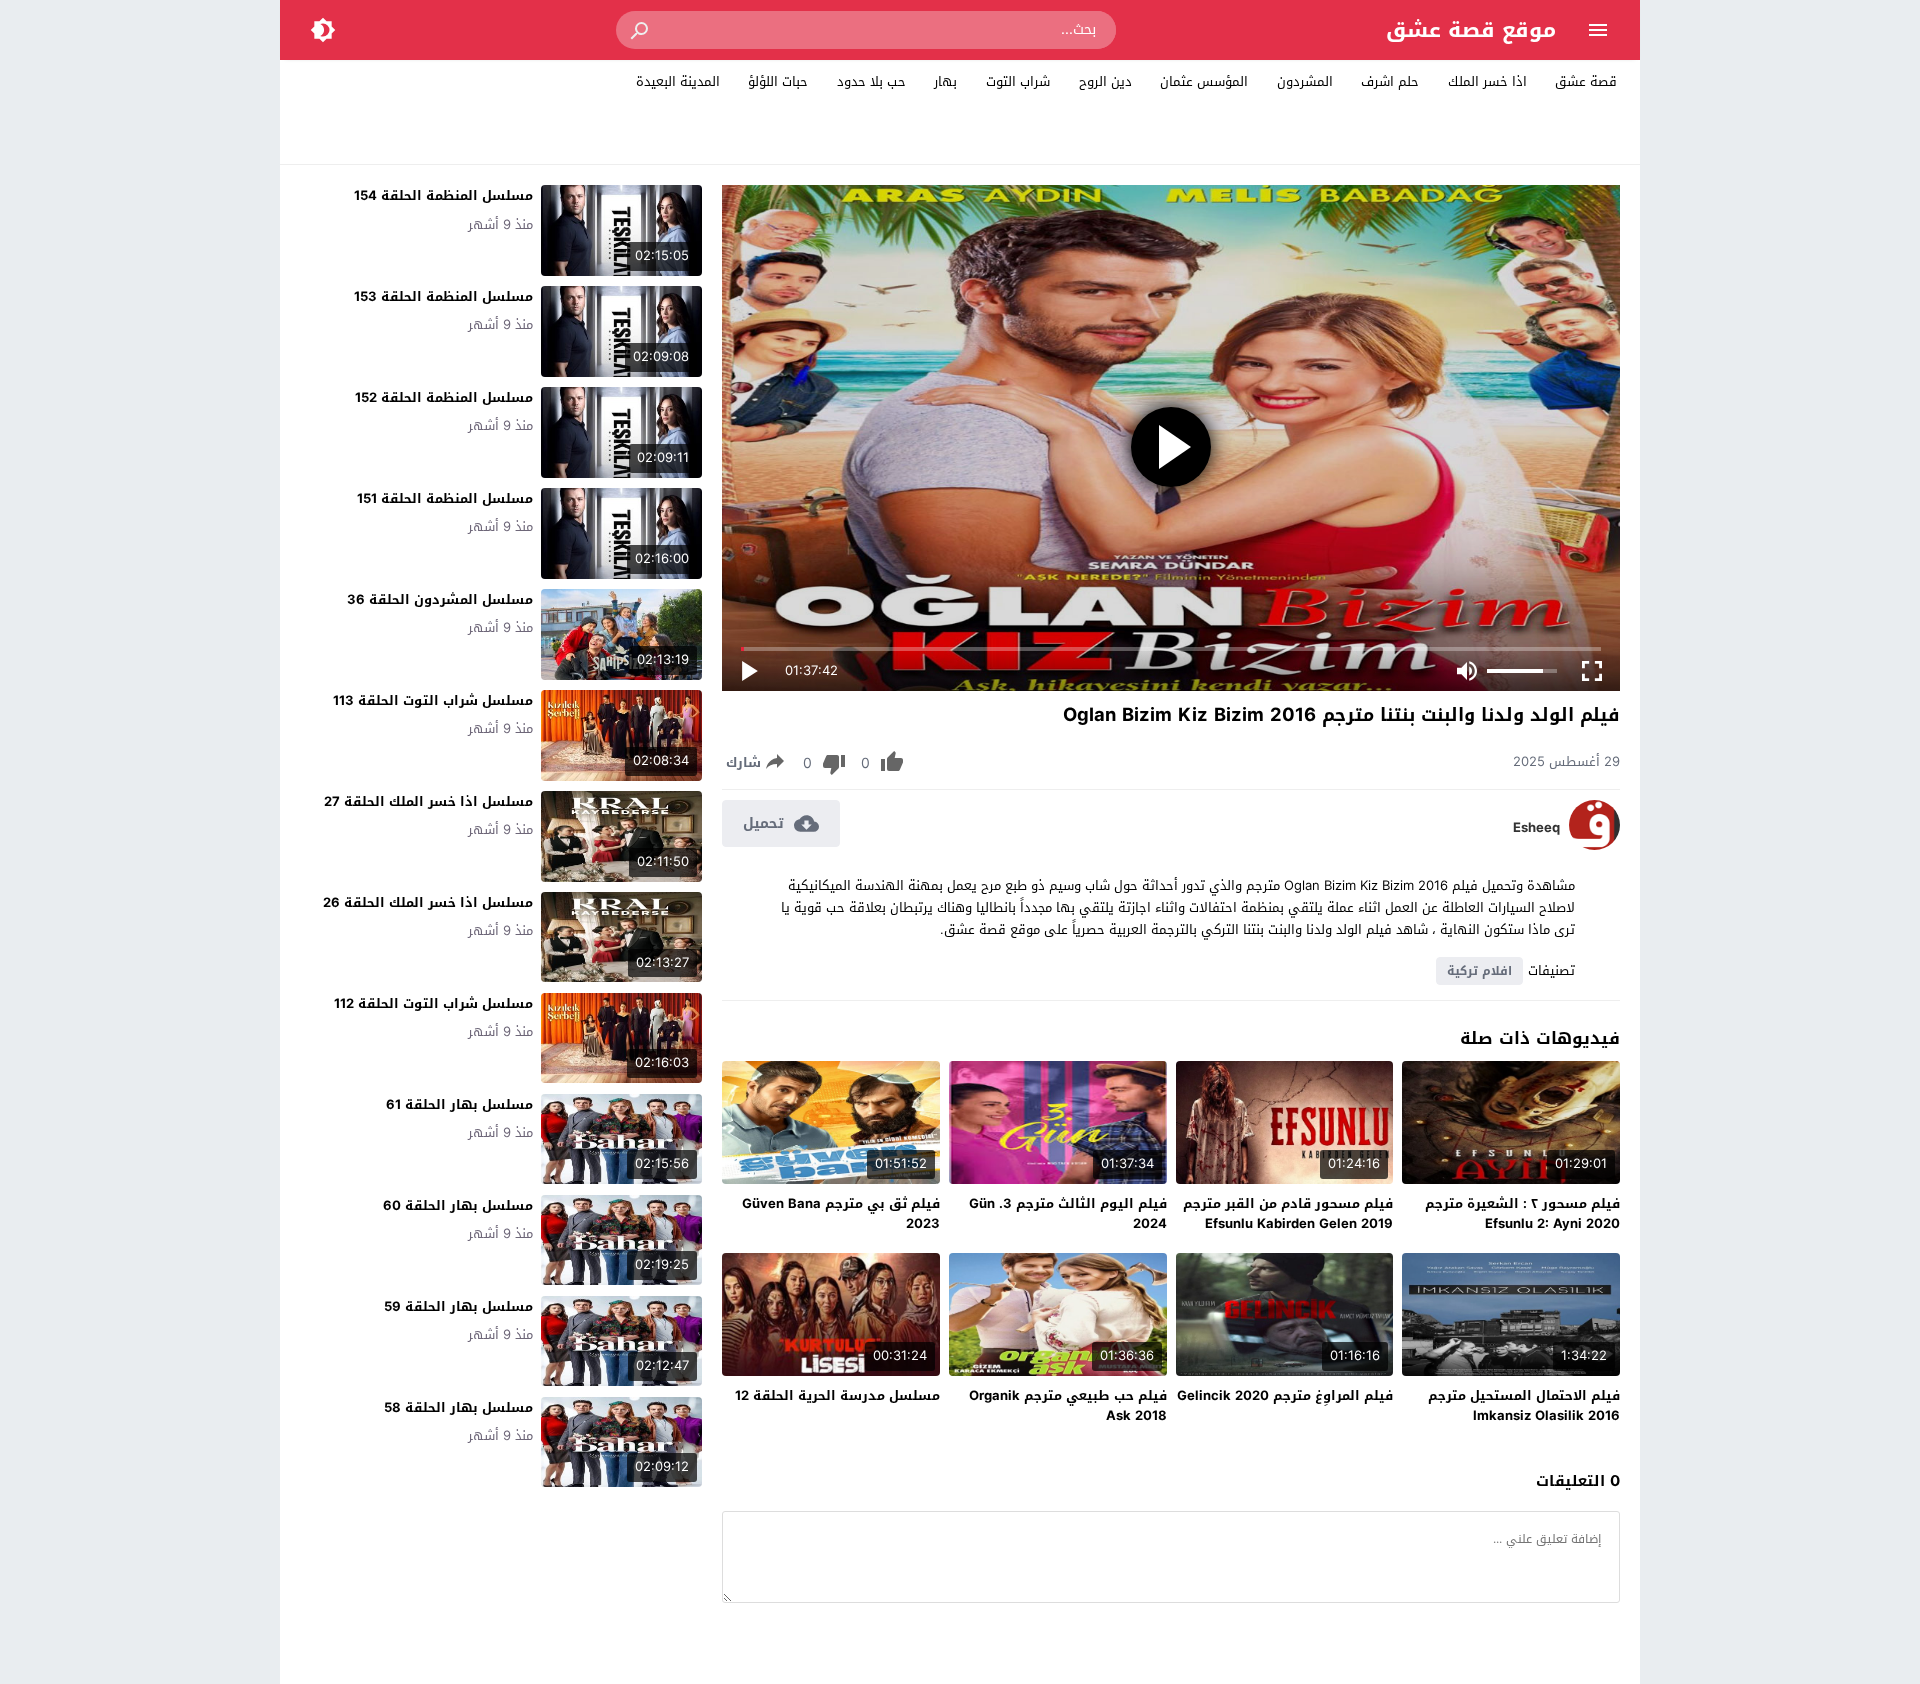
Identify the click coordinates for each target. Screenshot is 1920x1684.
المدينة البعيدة (678, 81)
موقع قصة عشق (1471, 30)
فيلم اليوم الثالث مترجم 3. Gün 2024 (1068, 1213)
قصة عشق (1586, 81)
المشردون (1305, 81)
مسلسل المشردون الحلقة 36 (440, 599)
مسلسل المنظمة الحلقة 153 (443, 296)
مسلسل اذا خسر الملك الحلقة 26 (428, 902)
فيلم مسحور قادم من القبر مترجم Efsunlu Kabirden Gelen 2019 (1288, 1213)
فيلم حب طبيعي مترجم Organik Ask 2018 (1068, 1405)
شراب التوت (1018, 81)
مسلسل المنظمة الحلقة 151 (445, 498)
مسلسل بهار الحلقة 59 (458, 1306)
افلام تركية (1479, 971)
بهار (945, 81)
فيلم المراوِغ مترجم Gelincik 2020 (1285, 1395)
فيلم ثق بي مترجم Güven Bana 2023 (841, 1213)
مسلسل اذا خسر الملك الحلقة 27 (428, 801)
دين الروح (1105, 81)
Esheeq (1536, 828)
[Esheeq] (1594, 845)
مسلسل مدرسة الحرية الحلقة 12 (837, 1395)
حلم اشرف (1390, 81)
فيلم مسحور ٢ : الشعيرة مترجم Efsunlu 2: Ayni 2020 (1522, 1213)
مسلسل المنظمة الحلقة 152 (444, 397)
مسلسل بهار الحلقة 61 (459, 1104)
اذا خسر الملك (1487, 81)
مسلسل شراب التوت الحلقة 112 (433, 1003)
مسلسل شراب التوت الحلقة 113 (433, 700)
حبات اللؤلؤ (778, 81)
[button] (641, 30)
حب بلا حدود (871, 81)
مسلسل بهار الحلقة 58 (458, 1407)
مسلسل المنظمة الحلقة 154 (443, 195)
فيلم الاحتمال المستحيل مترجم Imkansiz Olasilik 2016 (1524, 1405)
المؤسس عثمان (1204, 81)
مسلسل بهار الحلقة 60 (458, 1205)
